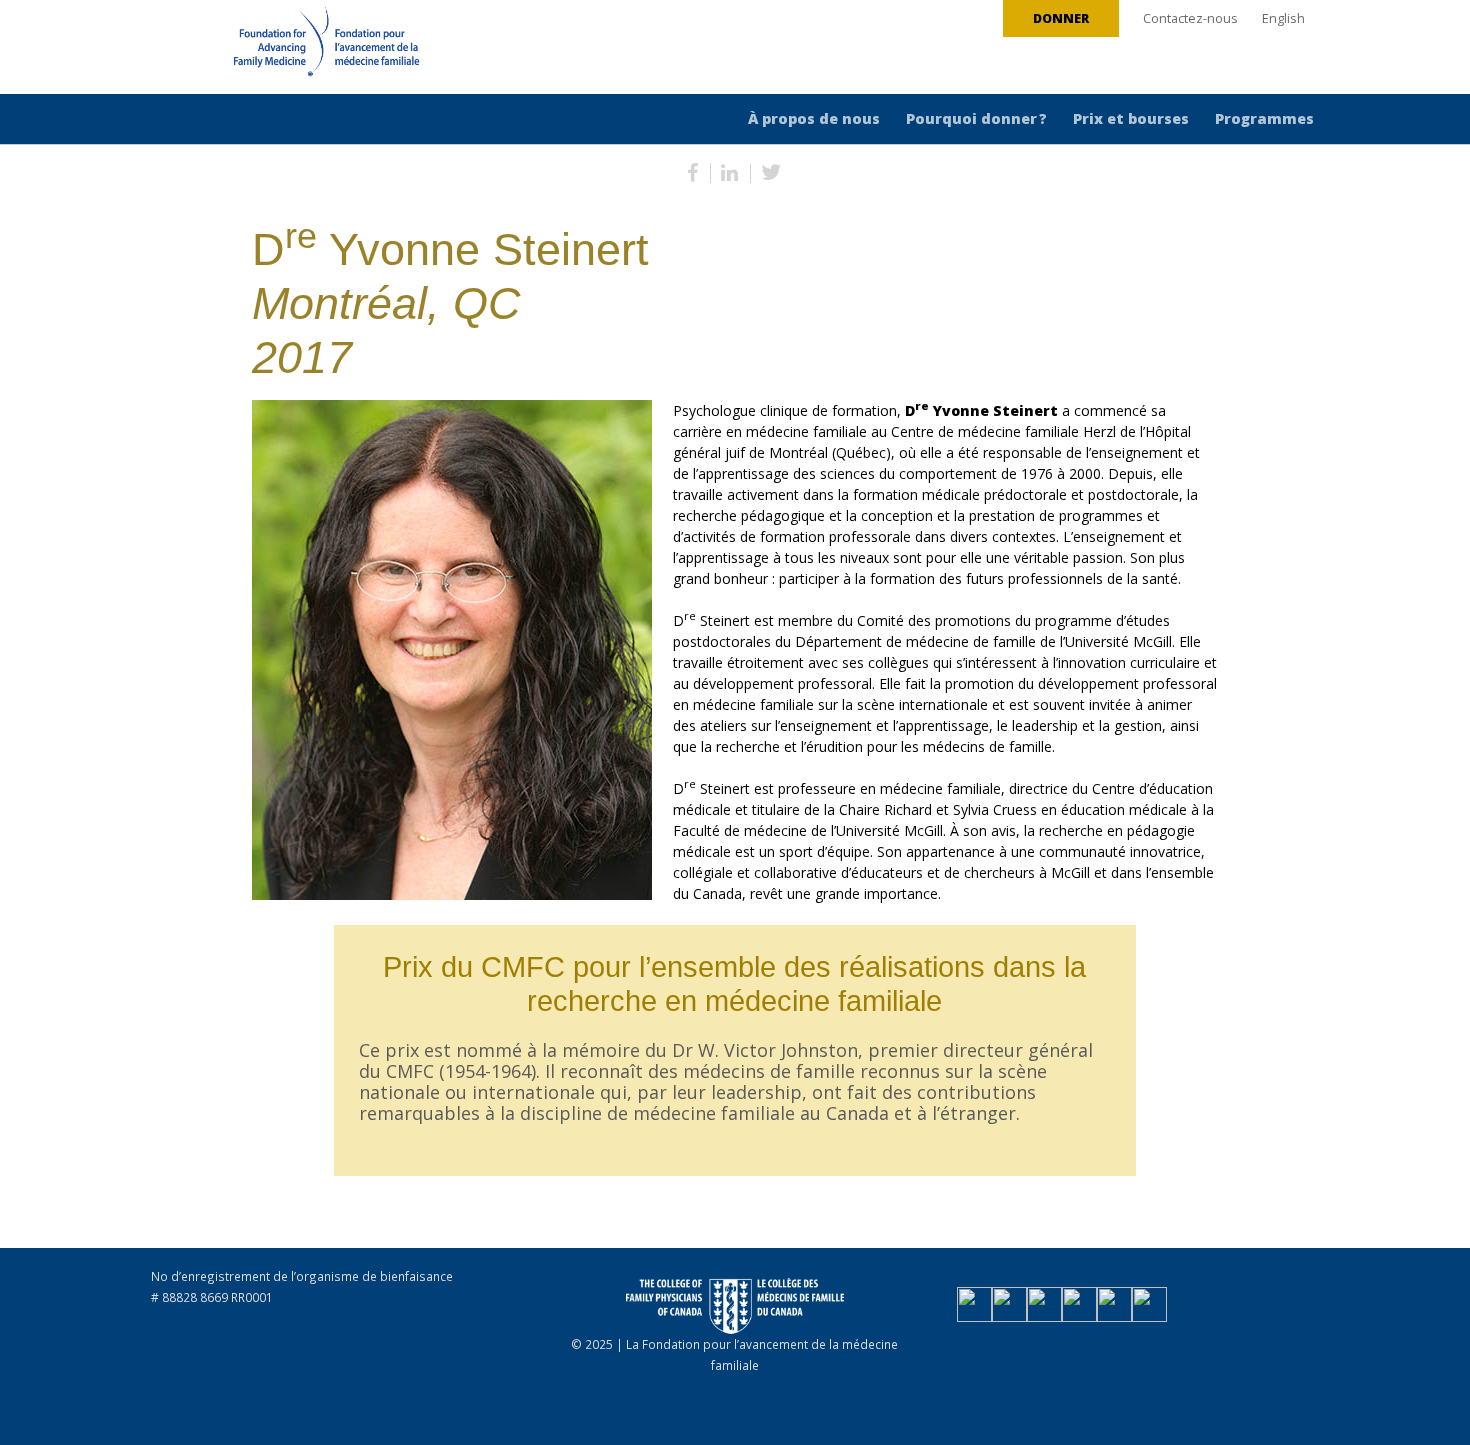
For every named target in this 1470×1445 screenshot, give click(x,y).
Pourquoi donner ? (976, 118)
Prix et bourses (1131, 118)
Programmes (1264, 118)
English (1283, 18)
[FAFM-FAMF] (289, 49)
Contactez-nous (1190, 18)
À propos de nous (814, 118)
